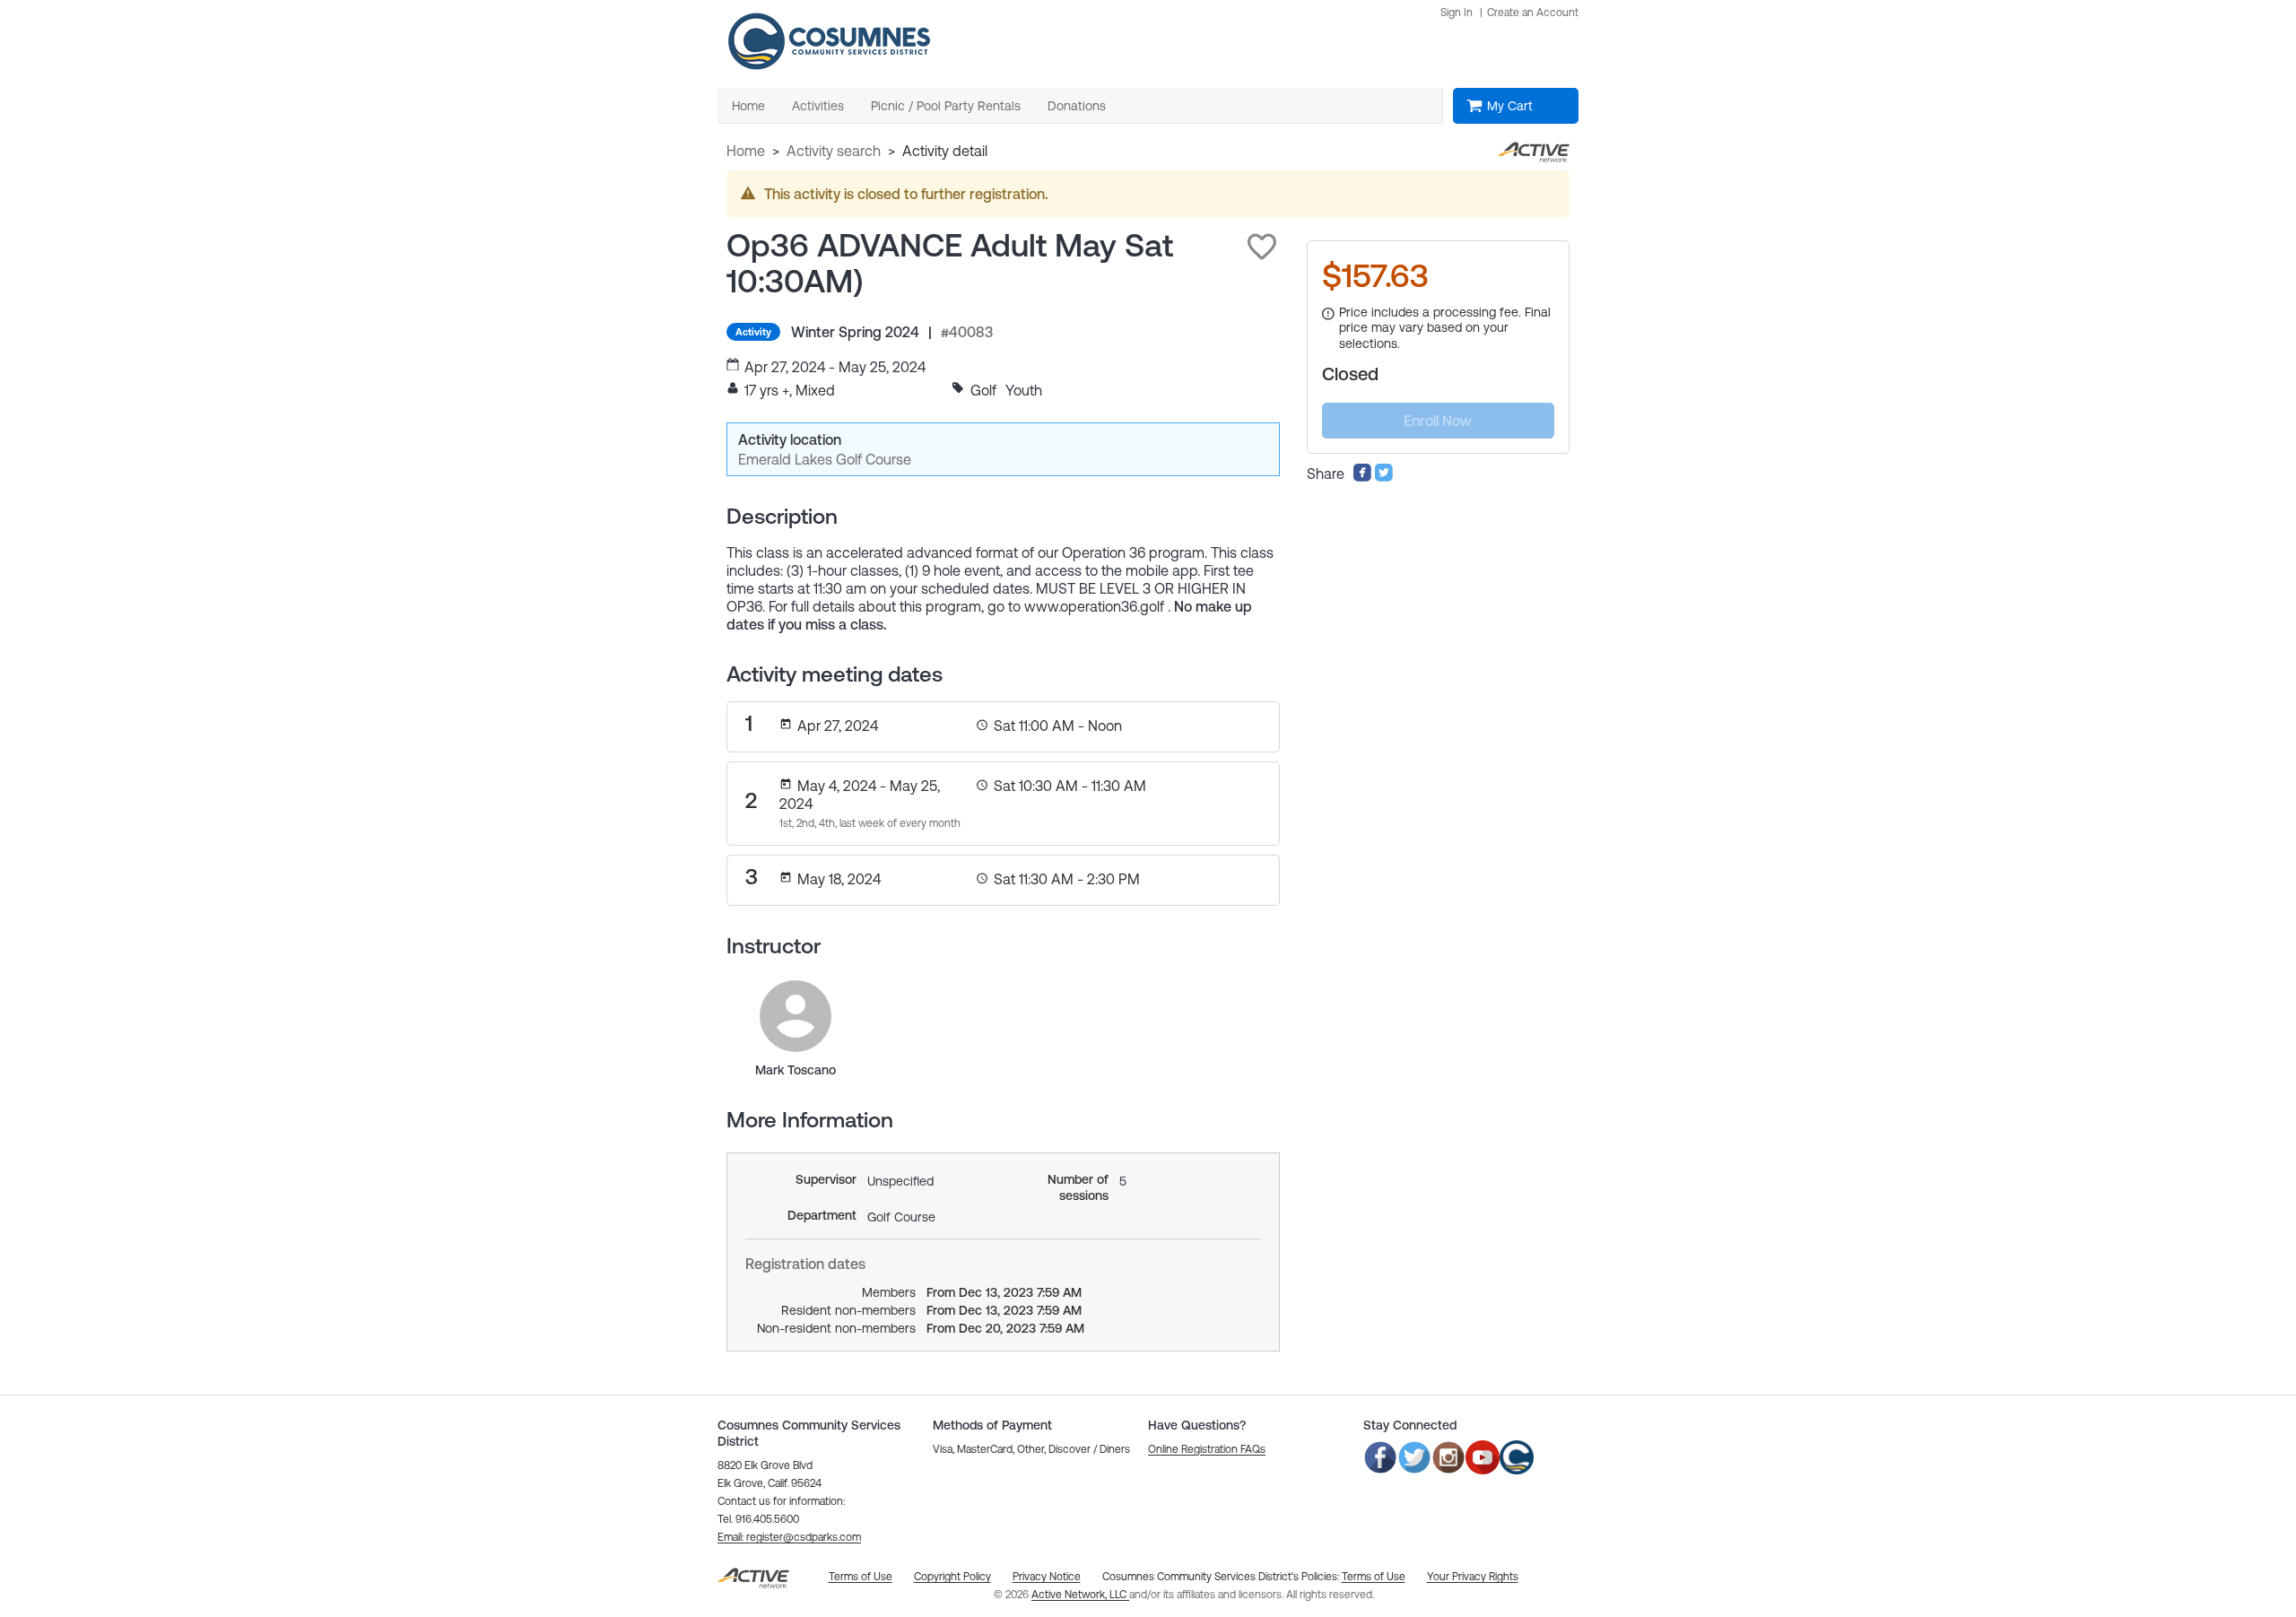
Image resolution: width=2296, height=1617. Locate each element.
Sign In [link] (1457, 13)
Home (746, 151)
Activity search (834, 151)
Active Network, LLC (1080, 1595)
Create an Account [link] (1533, 13)
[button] (1262, 247)
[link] (796, 1016)
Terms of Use (1374, 1577)
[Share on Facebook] (1362, 477)
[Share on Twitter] (1384, 477)
